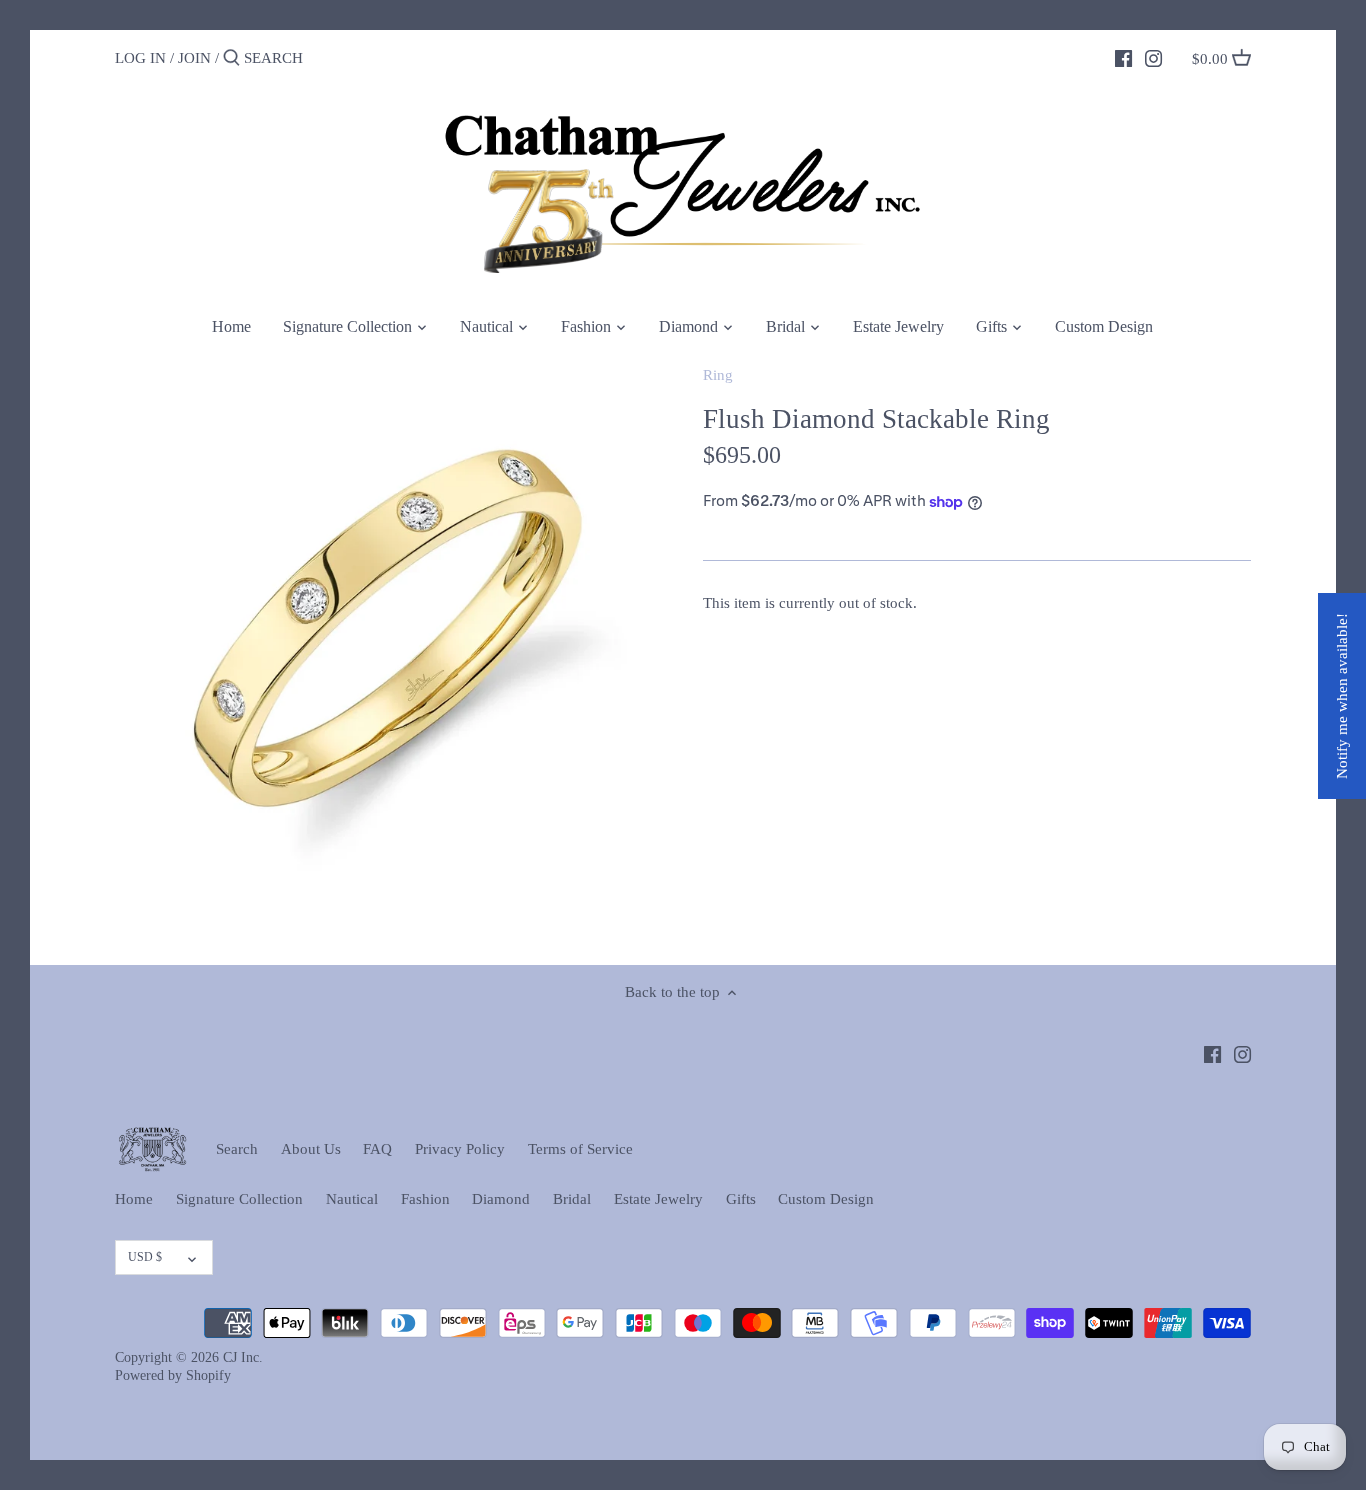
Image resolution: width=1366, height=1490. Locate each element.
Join (194, 58)
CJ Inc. (243, 1357)
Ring (718, 375)
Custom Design (826, 1199)
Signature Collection (239, 1199)
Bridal (572, 1199)
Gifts (741, 1199)
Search (237, 1149)
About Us (311, 1149)
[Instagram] (1153, 57)
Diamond (501, 1199)
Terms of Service (580, 1149)
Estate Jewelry (658, 1199)
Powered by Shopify (173, 1375)
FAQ (377, 1149)
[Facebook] (1123, 57)
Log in (140, 58)
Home (134, 1199)
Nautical (352, 1199)
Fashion (425, 1199)
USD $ (145, 1257)
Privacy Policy (460, 1149)
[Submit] (231, 58)
